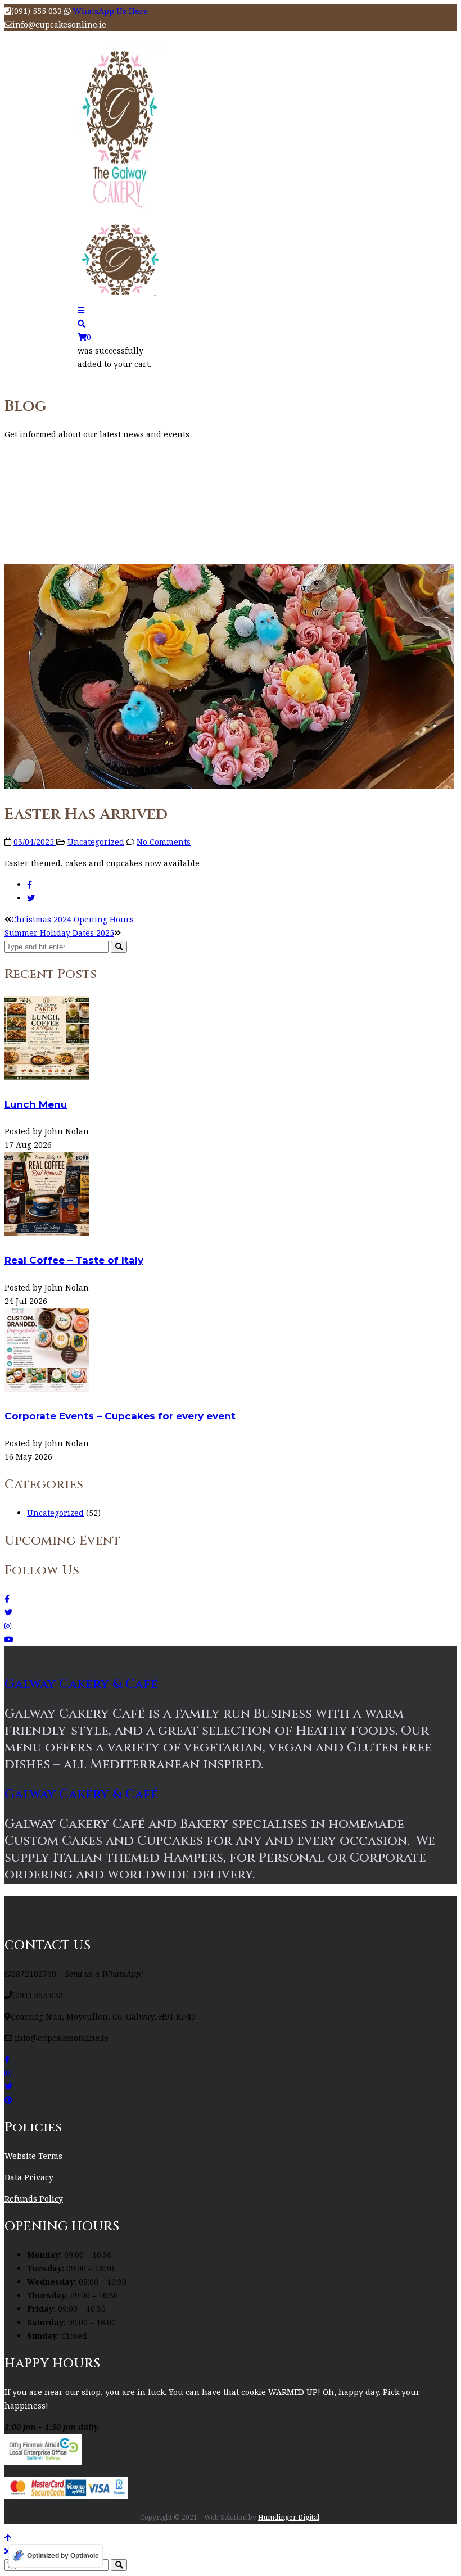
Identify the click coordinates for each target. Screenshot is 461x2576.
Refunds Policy (34, 2199)
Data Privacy (29, 2177)
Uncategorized (96, 842)
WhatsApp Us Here (109, 11)
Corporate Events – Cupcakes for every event (120, 1416)
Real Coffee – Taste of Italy (74, 1260)
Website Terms (33, 2156)
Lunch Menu (36, 1104)
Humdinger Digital (289, 2517)
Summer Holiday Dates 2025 (59, 933)
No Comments (164, 842)
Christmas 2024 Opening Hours (73, 919)
